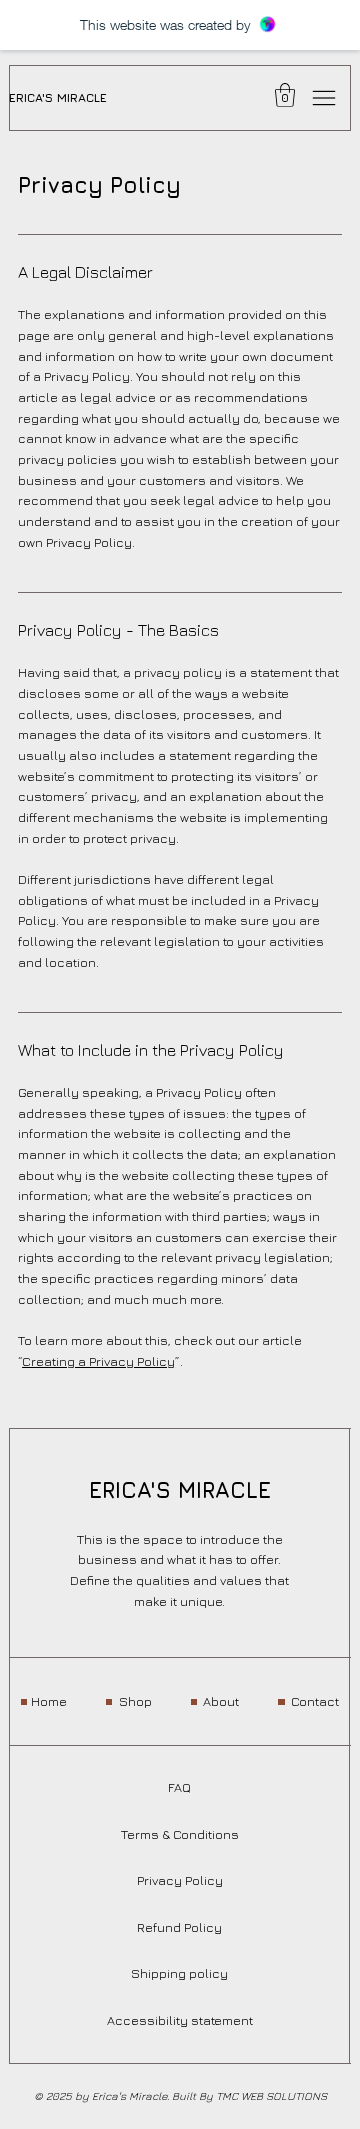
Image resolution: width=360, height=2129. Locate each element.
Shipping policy (179, 1973)
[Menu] (324, 97)
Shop (135, 1701)
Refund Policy (179, 1927)
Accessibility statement (180, 2020)
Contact (315, 1701)
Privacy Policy (180, 1880)
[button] (285, 95)
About (221, 1701)
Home (49, 1701)
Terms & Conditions (180, 1834)
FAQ (179, 1787)
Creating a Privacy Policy (98, 1361)
